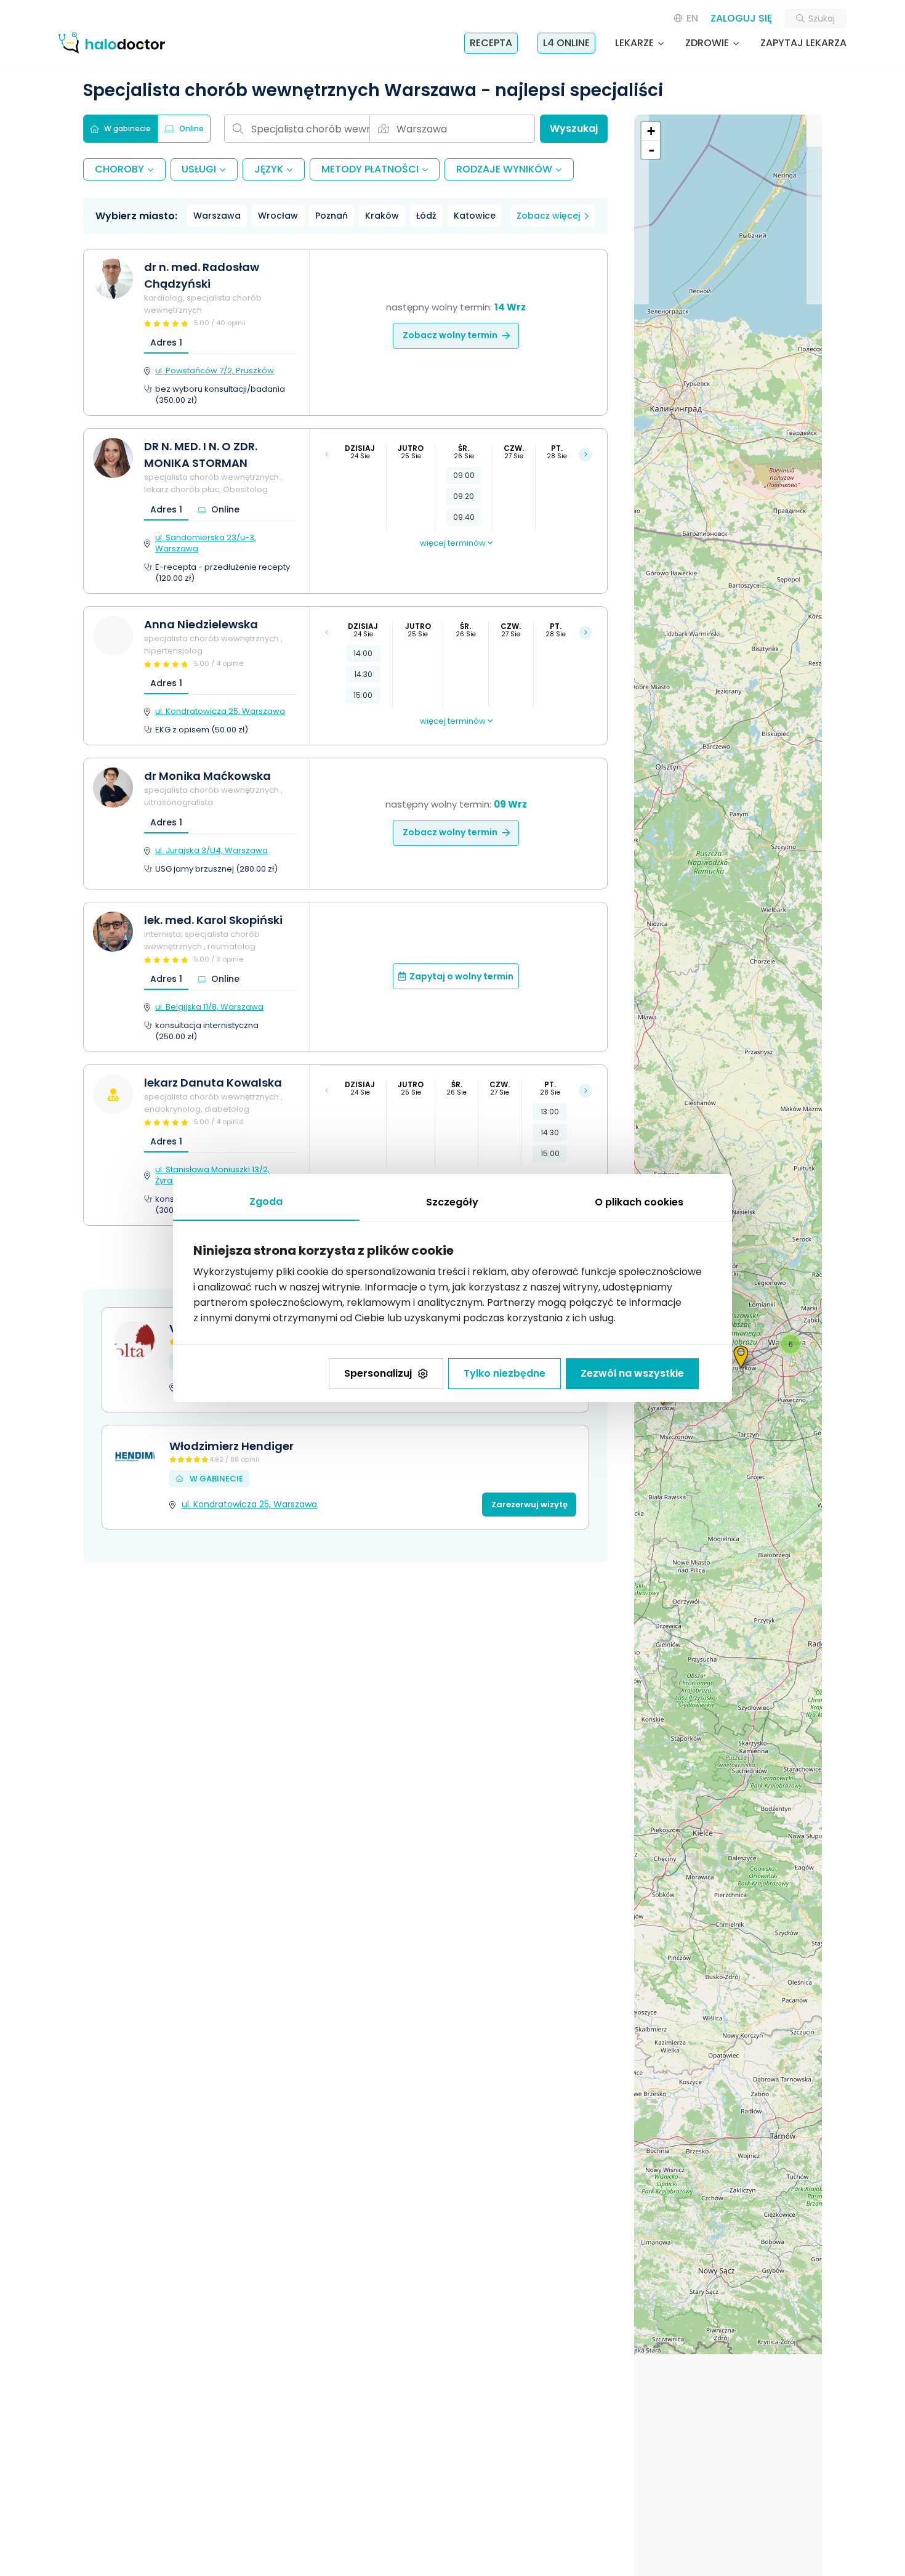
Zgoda (266, 1201)
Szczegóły (452, 1202)
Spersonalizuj (378, 1373)
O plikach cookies (639, 1202)
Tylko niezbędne (505, 1373)
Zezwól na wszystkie (632, 1373)
